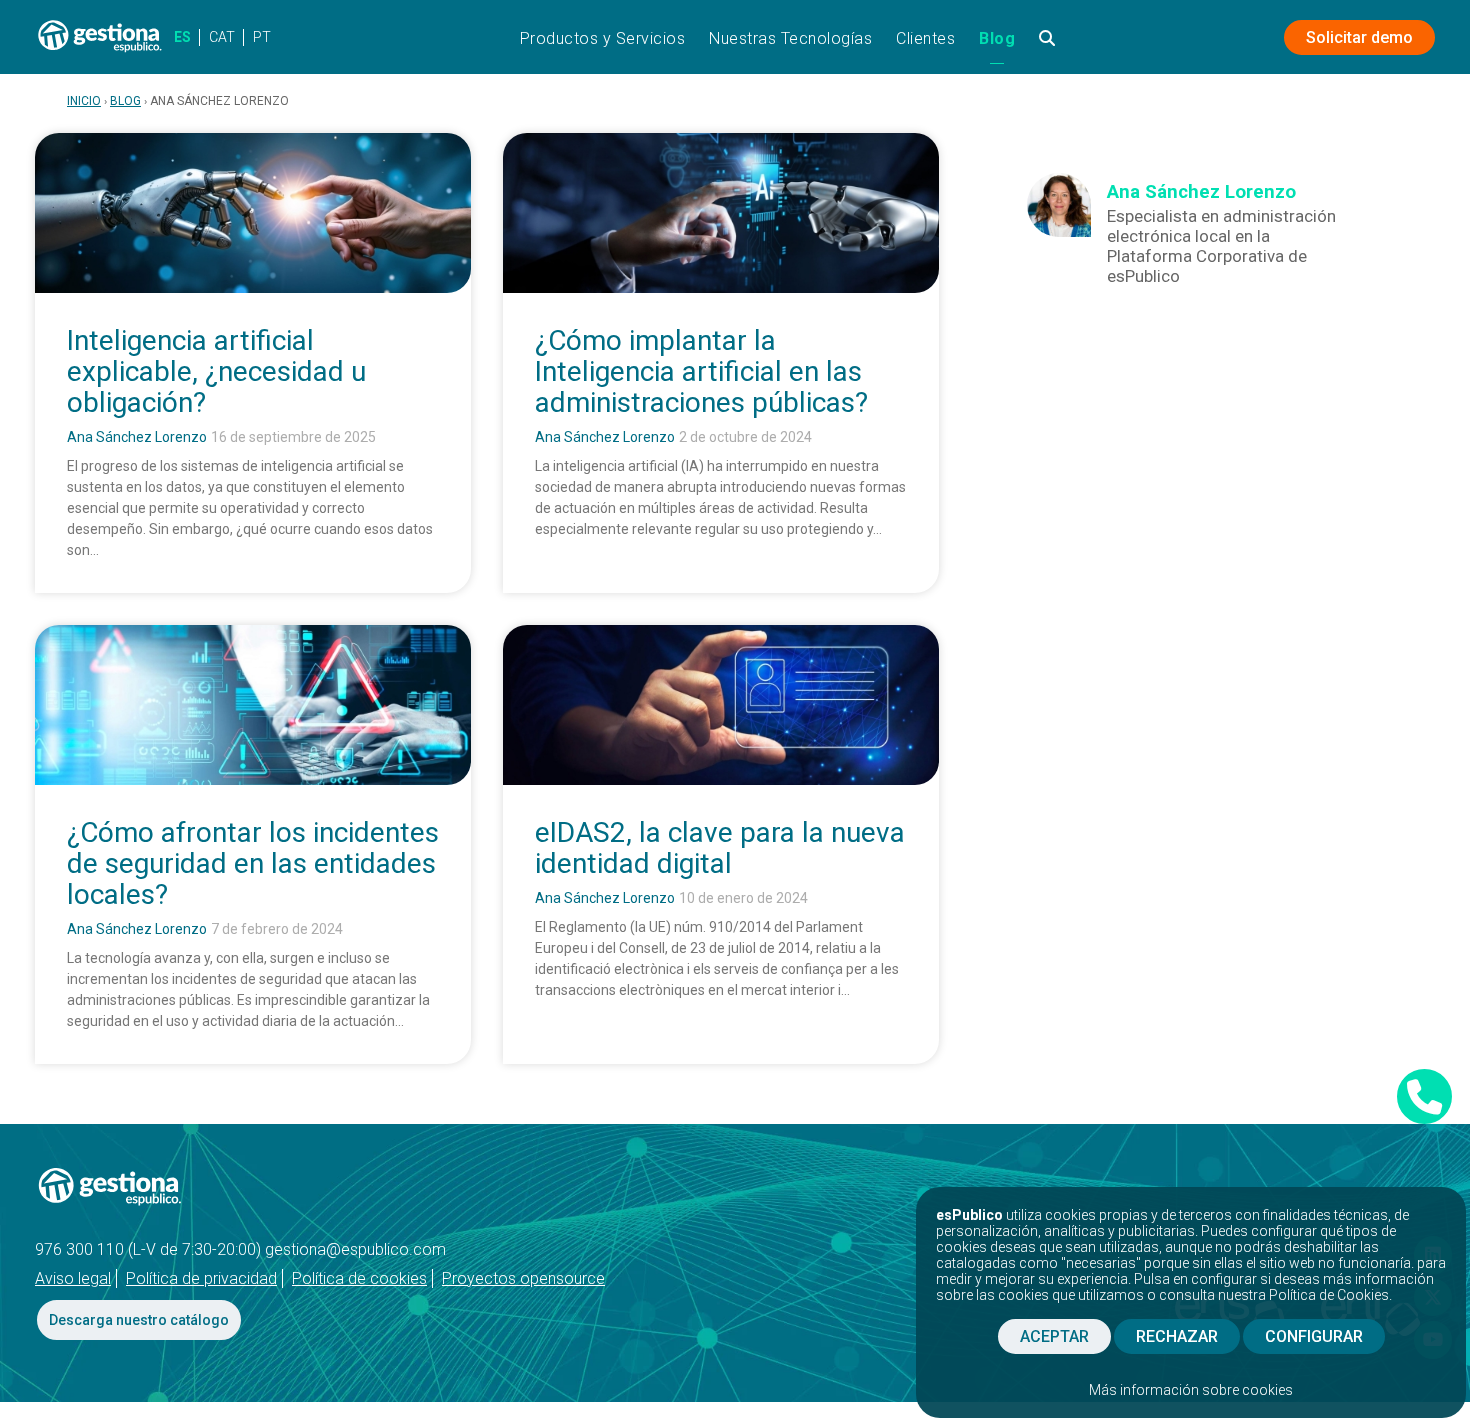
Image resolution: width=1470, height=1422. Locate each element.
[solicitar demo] (1424, 1096)
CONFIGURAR (1314, 1336)
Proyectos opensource (523, 1278)
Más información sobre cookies (1191, 1390)
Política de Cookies (1329, 1295)
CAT (222, 37)
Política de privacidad (201, 1278)
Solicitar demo (1359, 37)
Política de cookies (359, 1278)
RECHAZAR (1177, 1336)
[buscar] (1047, 44)
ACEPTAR (1054, 1336)
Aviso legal (73, 1278)
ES (182, 37)
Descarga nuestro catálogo (139, 1320)
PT (262, 37)
